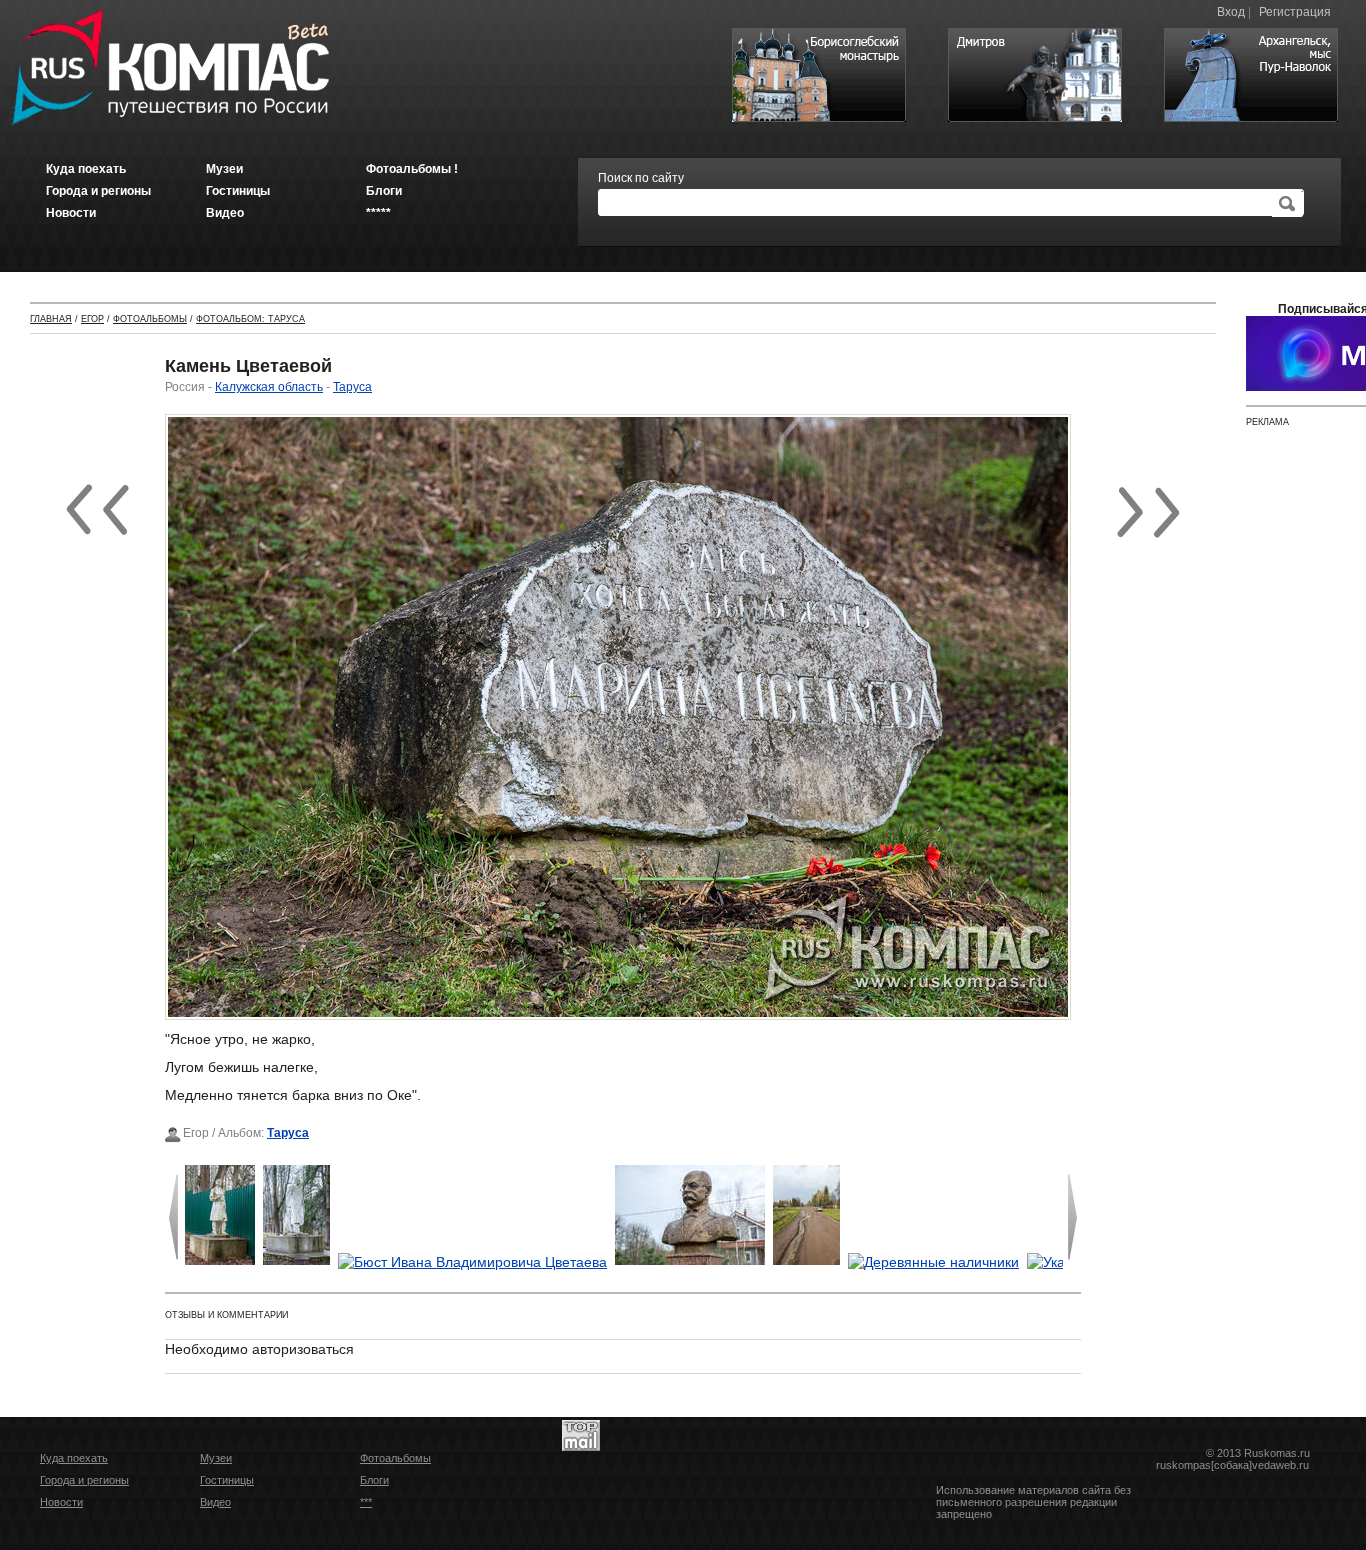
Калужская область (269, 387)
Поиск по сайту (641, 178)
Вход (1231, 12)
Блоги (374, 1480)
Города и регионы (84, 1480)
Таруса (352, 387)
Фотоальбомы (150, 319)
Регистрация (1295, 12)
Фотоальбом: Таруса (250, 319)
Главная (51, 319)
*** (366, 1502)
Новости (61, 1502)
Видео (215, 1502)
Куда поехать (74, 1458)
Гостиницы (227, 1480)
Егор (92, 319)
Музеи (216, 1458)
